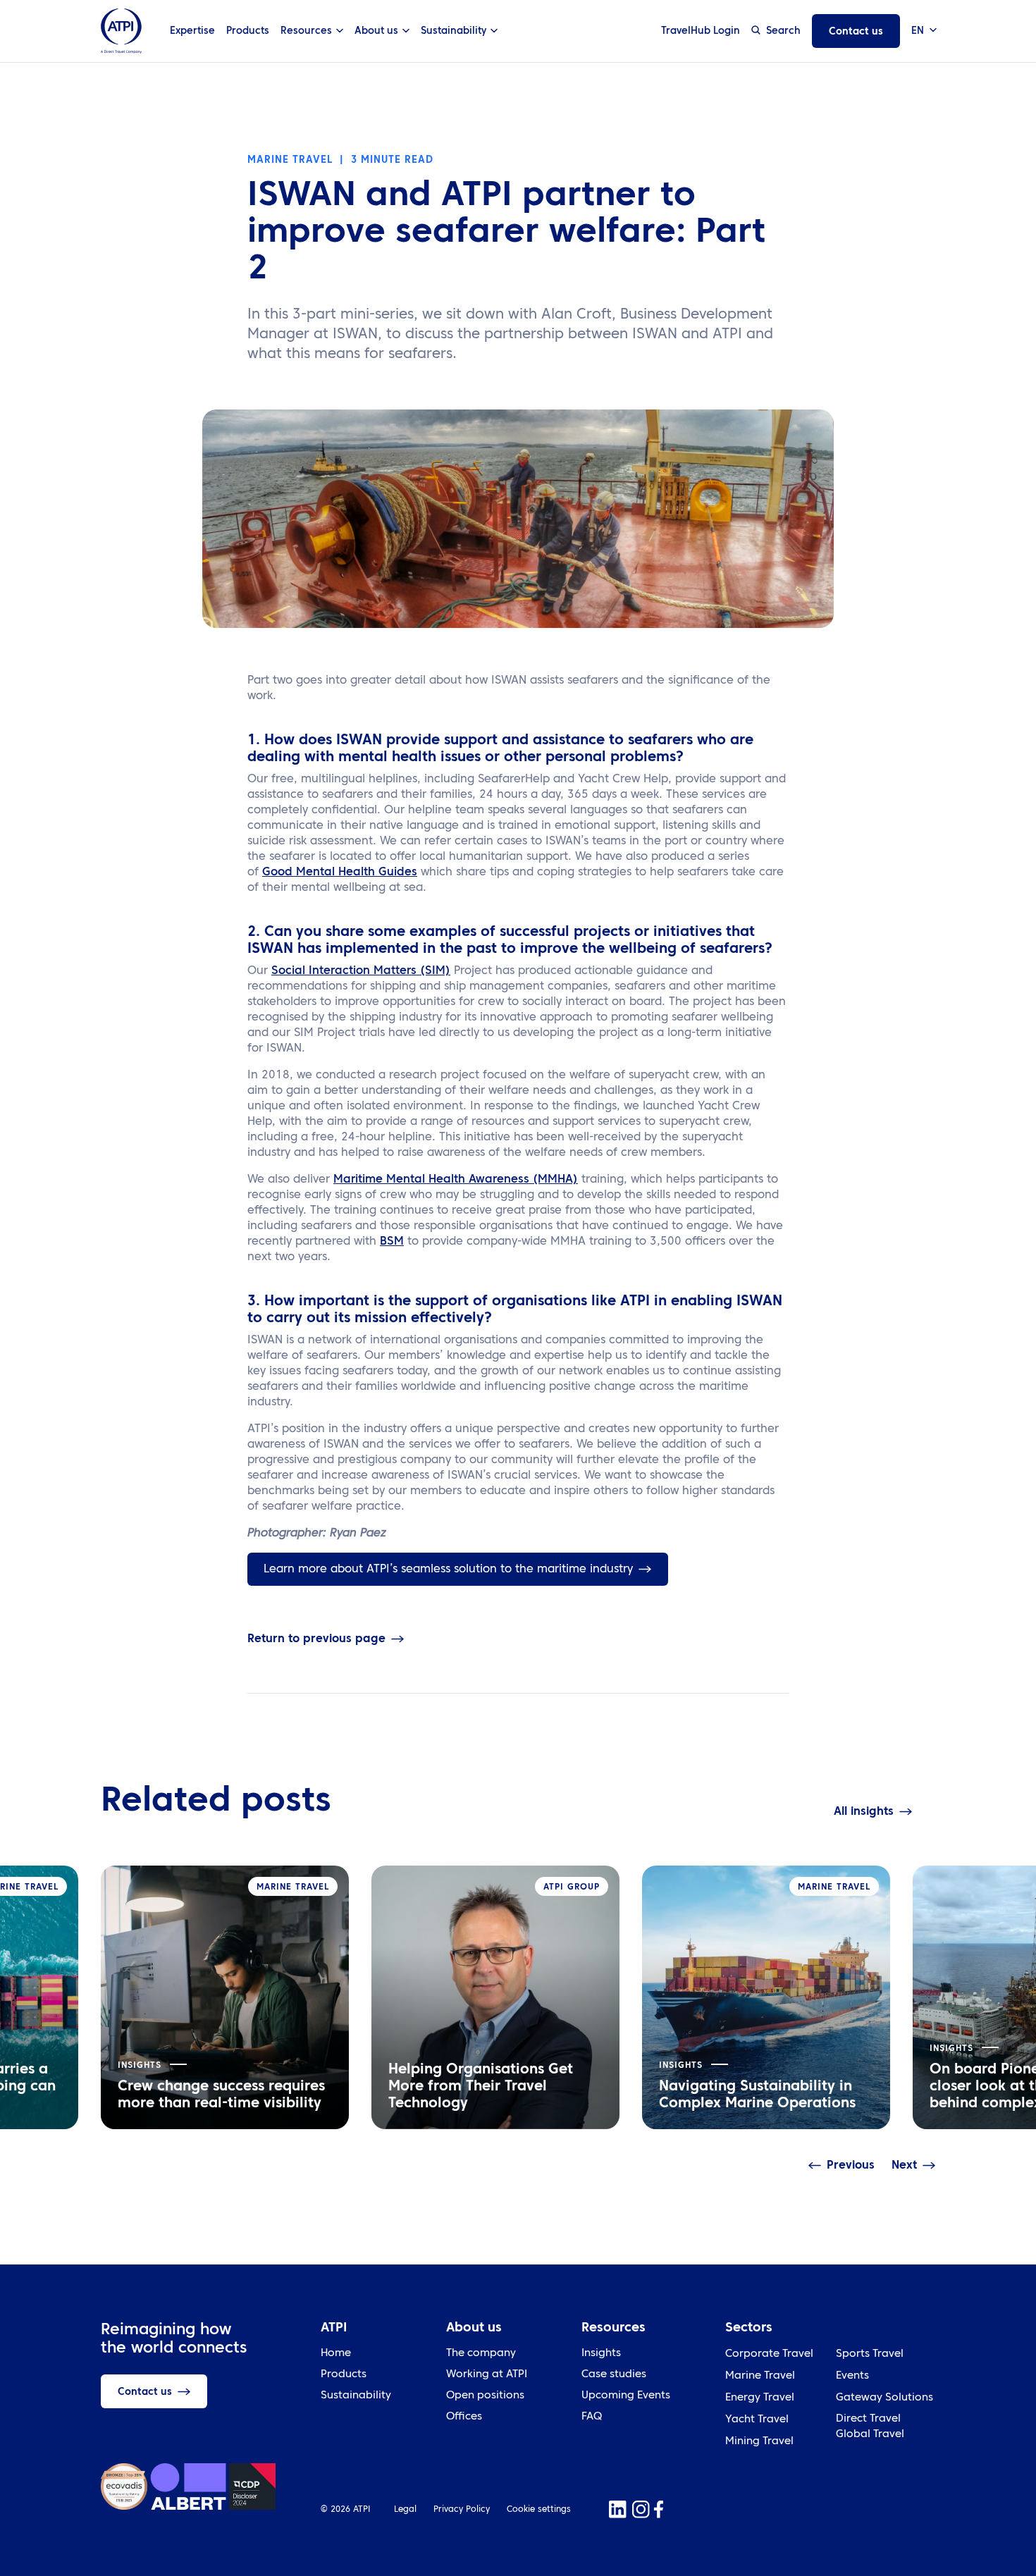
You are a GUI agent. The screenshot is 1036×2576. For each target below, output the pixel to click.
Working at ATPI (487, 2375)
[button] (923, 31)
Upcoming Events (626, 2396)
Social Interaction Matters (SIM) (361, 971)
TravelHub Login (701, 31)
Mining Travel (759, 2442)
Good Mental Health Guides (340, 873)
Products (248, 31)
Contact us (856, 32)
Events (852, 2376)
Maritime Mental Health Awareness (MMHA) (456, 1180)
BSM (392, 1242)
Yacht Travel (757, 2420)
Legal (405, 2510)
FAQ (592, 2417)
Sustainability (356, 2396)
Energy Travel (760, 2398)
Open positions (485, 2396)
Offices (464, 2417)
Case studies (614, 2375)
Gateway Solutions (884, 2398)
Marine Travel (760, 2376)
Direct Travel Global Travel (870, 2427)
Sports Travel (870, 2354)
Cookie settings (539, 2510)
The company (481, 2354)
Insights (601, 2354)
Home (336, 2354)
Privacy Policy (462, 2510)
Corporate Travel (769, 2354)
